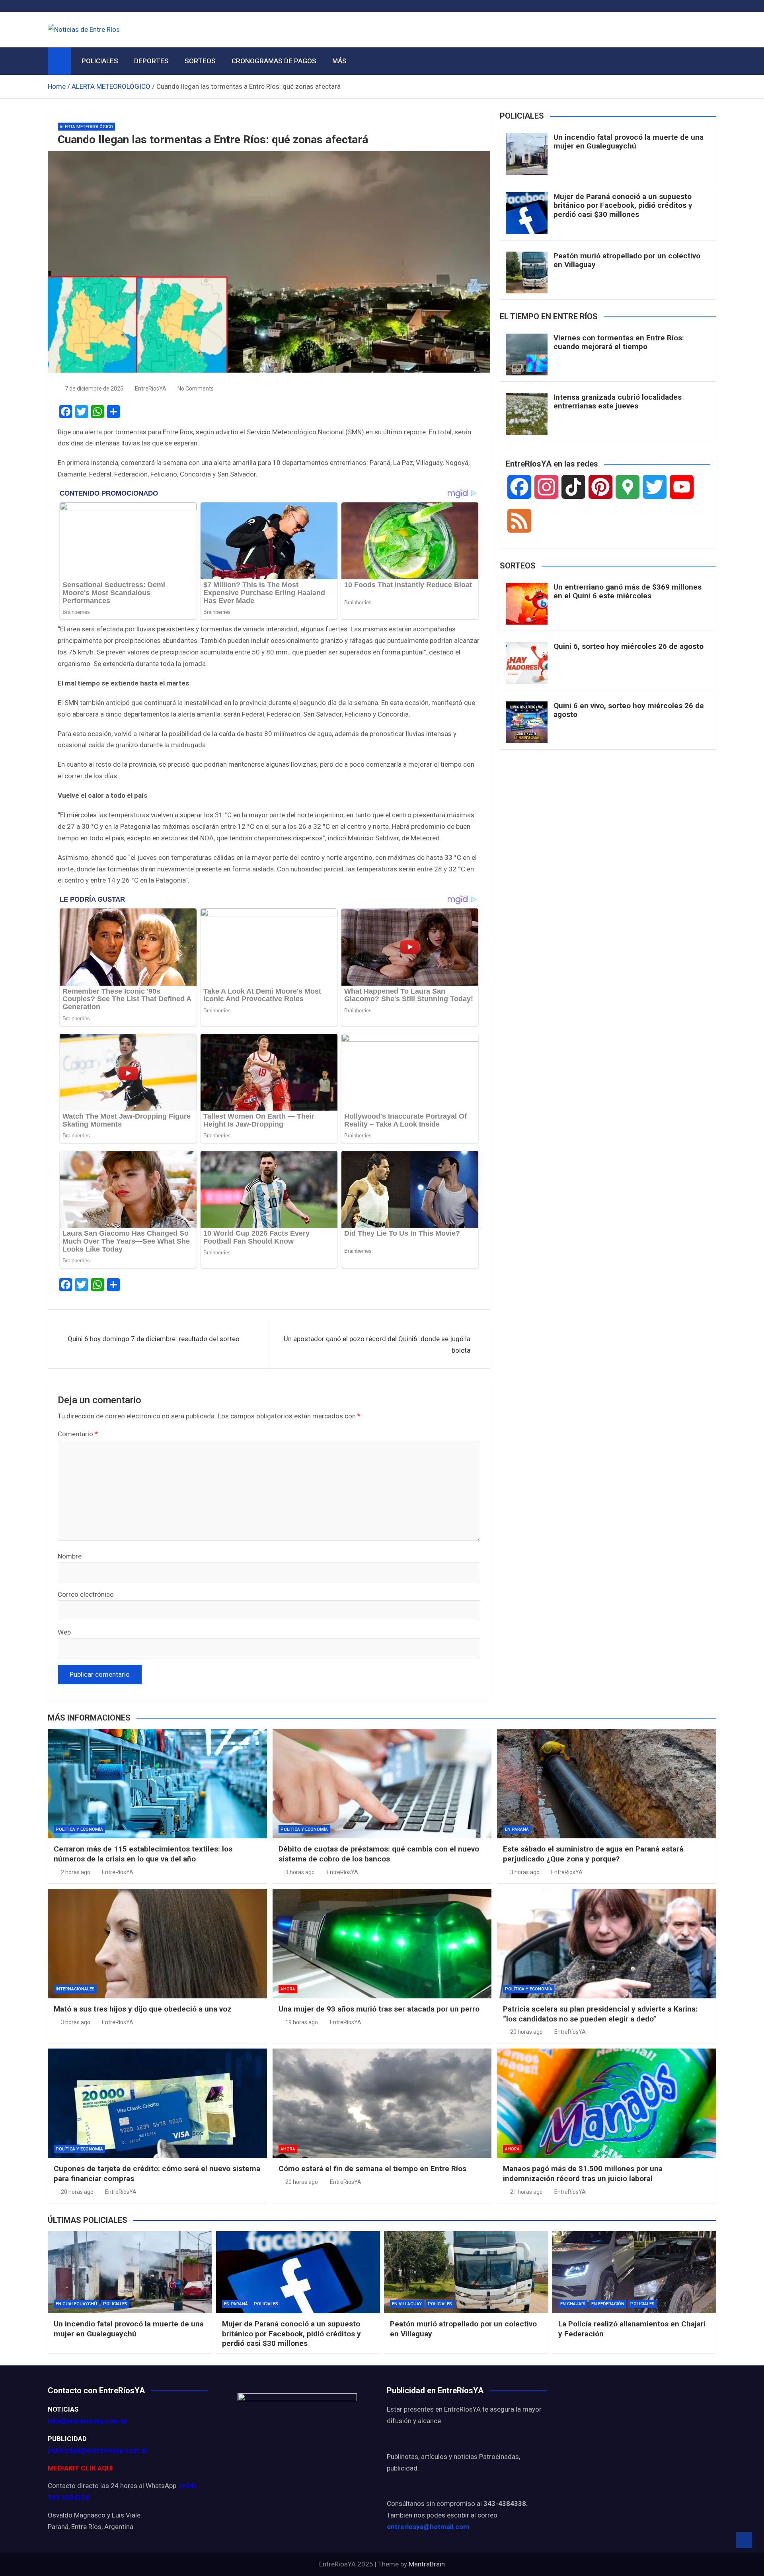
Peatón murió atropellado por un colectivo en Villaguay (627, 260)
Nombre (70, 1556)
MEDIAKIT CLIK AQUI (80, 2468)
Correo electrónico (86, 1594)
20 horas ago (526, 2032)
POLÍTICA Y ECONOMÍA (79, 1829)
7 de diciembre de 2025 (94, 389)
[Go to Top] (744, 2540)
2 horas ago (76, 1872)
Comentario (78, 1434)
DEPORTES (151, 61)
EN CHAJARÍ (573, 2304)
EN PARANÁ (517, 1829)
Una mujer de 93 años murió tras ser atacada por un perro (379, 2009)
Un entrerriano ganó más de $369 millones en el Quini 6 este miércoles (628, 592)
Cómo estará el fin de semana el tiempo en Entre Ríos (372, 2169)
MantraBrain (427, 2564)
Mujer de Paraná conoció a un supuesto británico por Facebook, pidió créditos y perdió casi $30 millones (623, 206)
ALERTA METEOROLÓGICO (86, 127)
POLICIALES (100, 61)
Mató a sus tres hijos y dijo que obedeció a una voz (143, 2009)
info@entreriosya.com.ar (88, 2421)
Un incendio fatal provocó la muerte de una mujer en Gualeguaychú (629, 142)
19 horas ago (302, 2022)
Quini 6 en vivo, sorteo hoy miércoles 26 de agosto (629, 710)
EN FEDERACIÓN (608, 2304)
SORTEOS (200, 61)
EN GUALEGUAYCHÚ (76, 2304)
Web (64, 1632)
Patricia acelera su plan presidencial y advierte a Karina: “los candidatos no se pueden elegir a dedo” (600, 2014)
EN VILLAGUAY (407, 2304)
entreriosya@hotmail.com (428, 2527)
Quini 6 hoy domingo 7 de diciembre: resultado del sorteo (154, 1339)
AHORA (288, 1989)
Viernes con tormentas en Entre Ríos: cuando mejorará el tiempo (619, 342)
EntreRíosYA (151, 389)
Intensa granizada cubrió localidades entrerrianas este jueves (618, 402)
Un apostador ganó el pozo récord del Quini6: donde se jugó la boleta (377, 1345)
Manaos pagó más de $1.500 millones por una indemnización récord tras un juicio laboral (583, 2174)
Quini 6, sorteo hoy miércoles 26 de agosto (629, 646)
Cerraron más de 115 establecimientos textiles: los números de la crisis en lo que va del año (143, 1854)
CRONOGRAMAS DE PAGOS (274, 61)
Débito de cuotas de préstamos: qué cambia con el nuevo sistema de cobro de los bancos (379, 1854)
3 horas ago (300, 1872)
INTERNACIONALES (75, 1989)
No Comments (196, 389)
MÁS (339, 61)
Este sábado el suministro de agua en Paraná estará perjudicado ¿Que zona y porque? (593, 1854)
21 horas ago (526, 2192)
